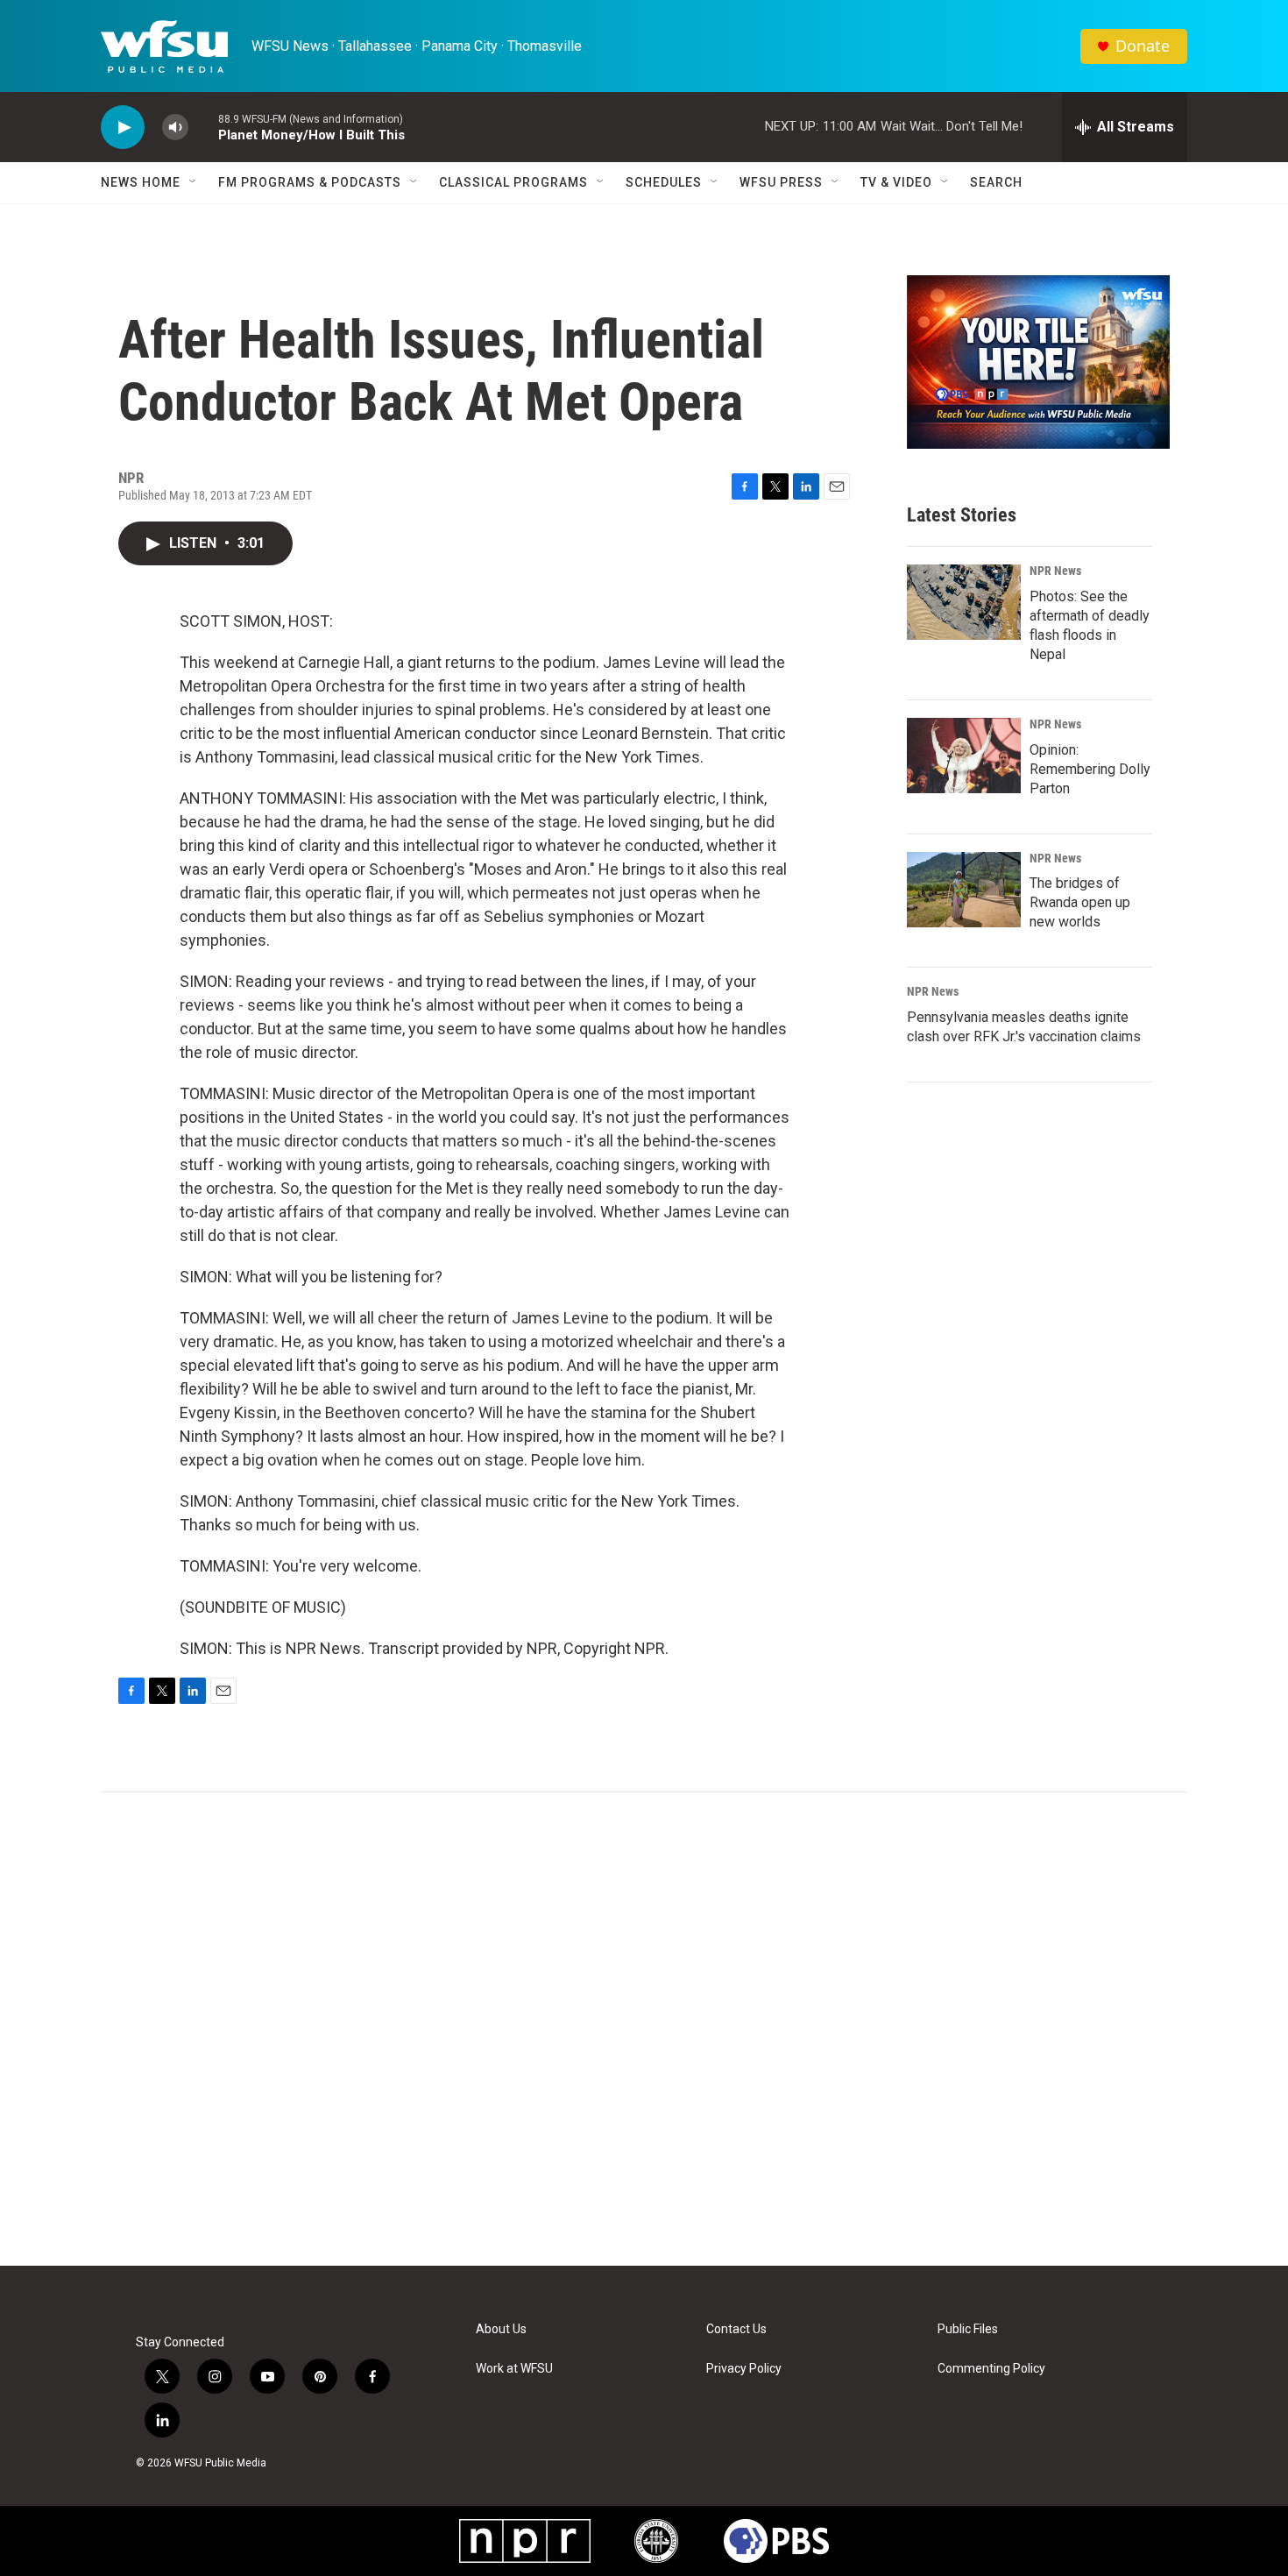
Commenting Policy (991, 2369)
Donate (1143, 46)
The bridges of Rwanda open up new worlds (1080, 902)
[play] (123, 128)
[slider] (203, 127)
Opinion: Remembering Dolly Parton (1090, 769)
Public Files (968, 2329)
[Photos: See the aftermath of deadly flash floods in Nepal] (964, 602)
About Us (501, 2329)
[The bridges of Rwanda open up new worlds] (964, 890)
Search (996, 182)
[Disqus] (644, 2029)
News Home (141, 182)
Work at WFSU (514, 2369)
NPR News (1055, 571)
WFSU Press (781, 182)
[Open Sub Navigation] (194, 182)
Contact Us (736, 2329)
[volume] (175, 128)
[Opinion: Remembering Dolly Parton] (964, 756)
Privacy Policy (744, 2369)
